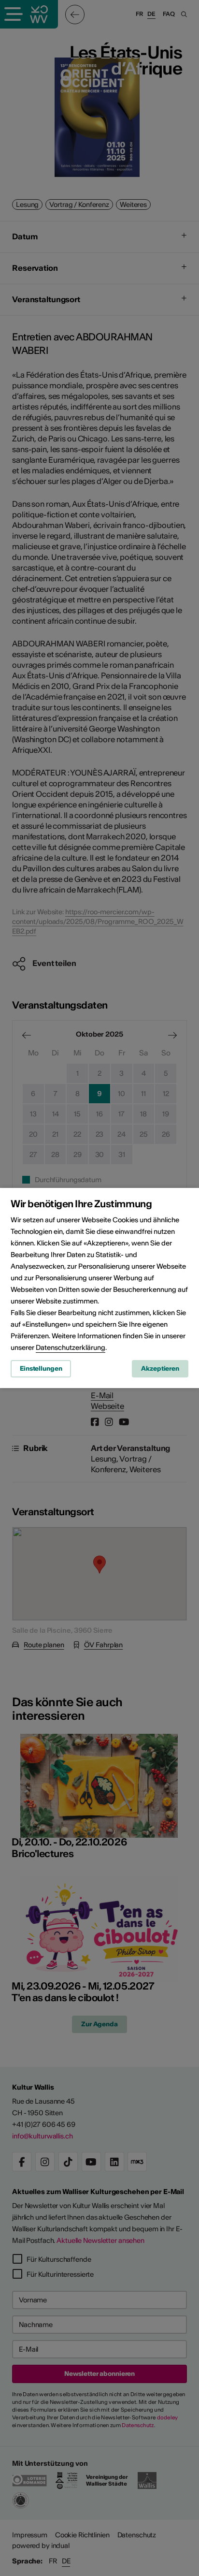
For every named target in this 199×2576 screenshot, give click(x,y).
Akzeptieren (160, 1368)
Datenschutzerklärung (71, 1347)
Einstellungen (41, 1368)
